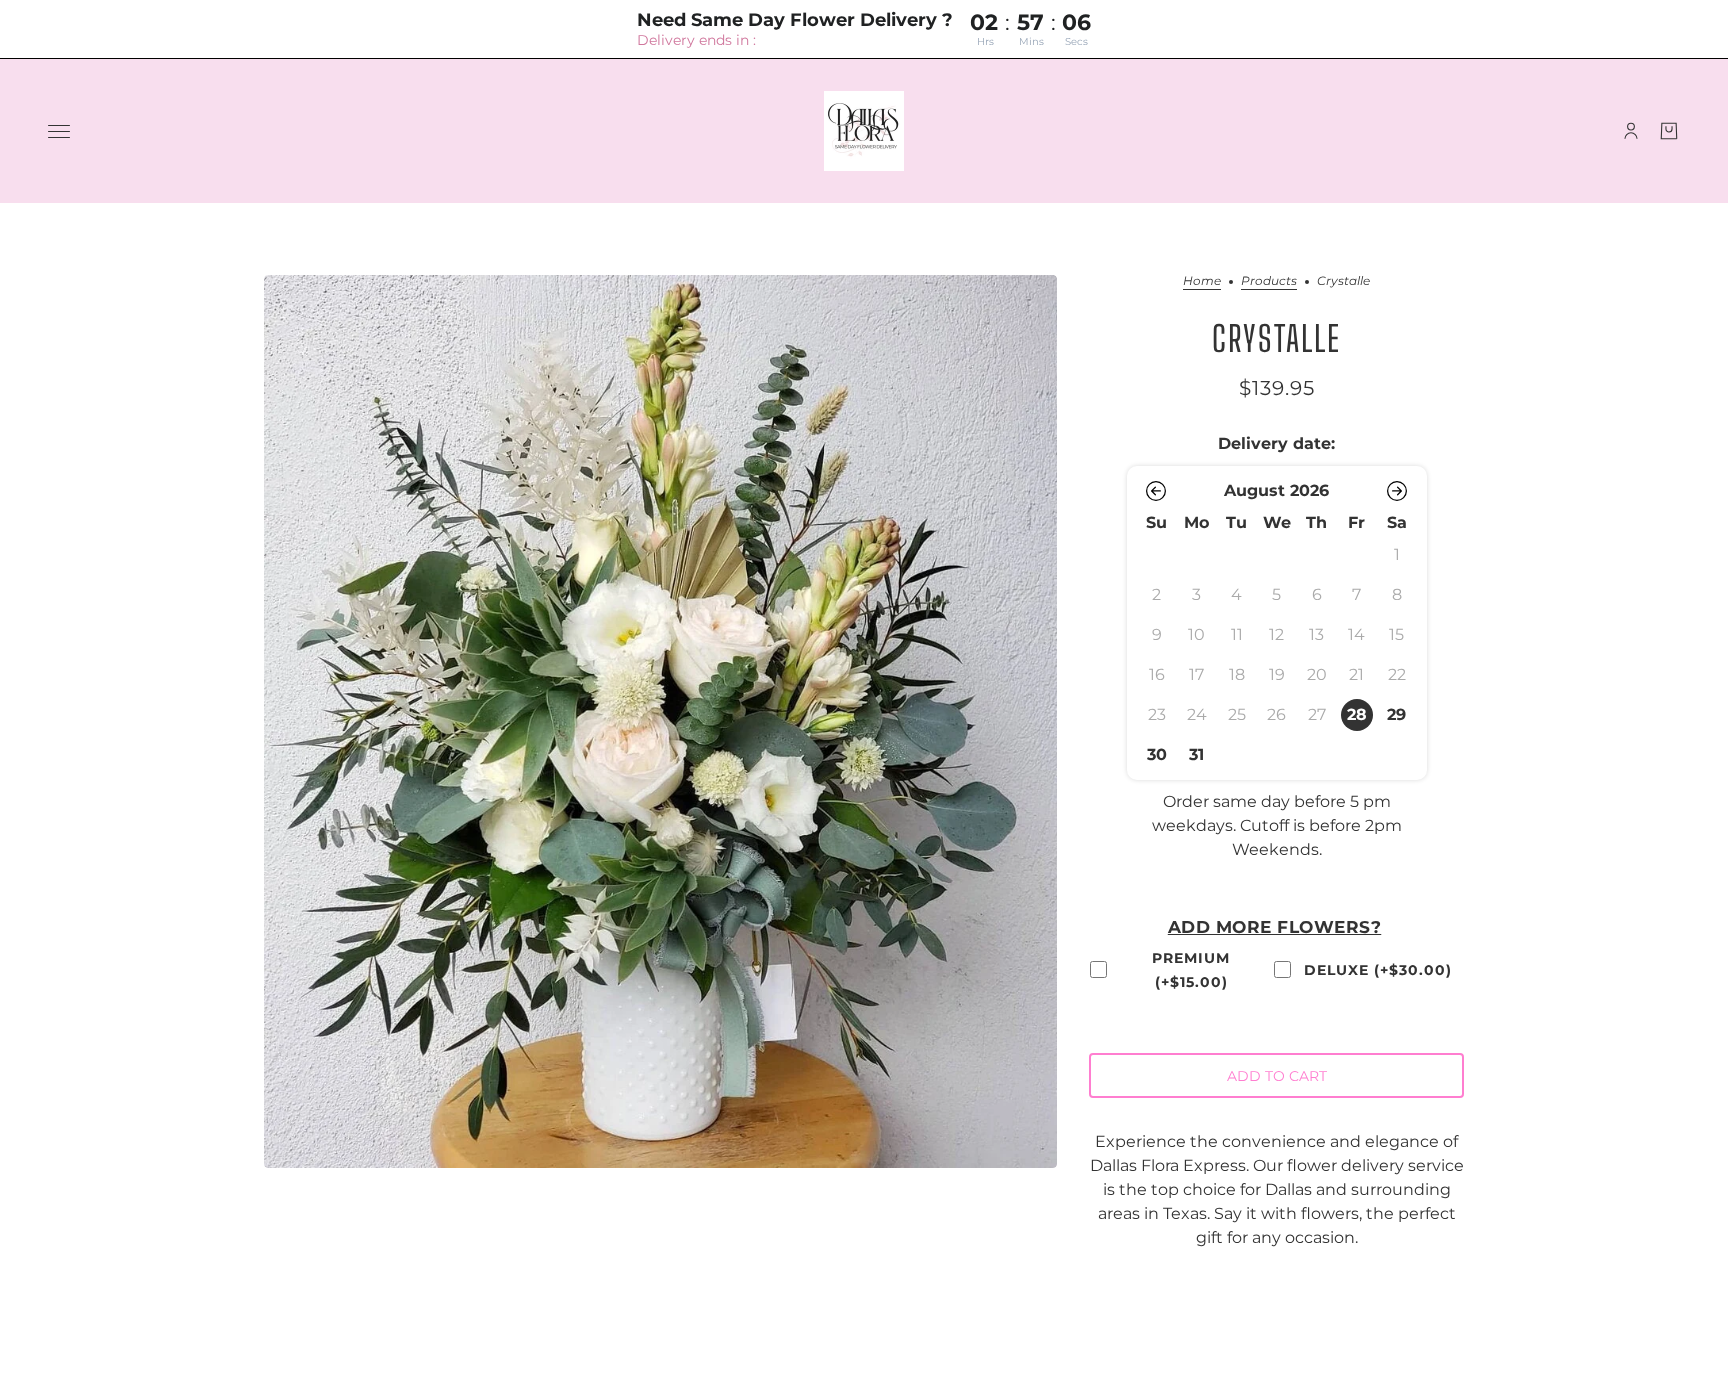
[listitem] (1357, 715)
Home (1202, 281)
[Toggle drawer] (59, 131)
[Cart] (1669, 131)
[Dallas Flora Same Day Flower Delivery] (864, 131)
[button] (1157, 491)
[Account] (1631, 131)
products (1269, 281)
